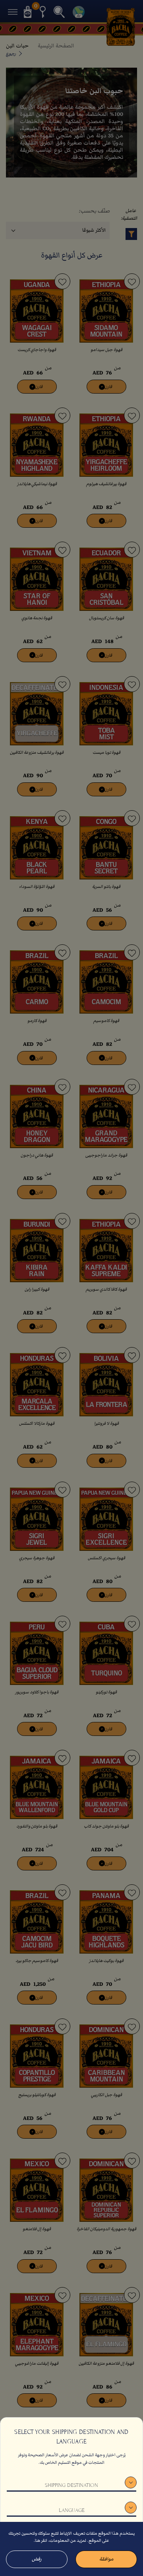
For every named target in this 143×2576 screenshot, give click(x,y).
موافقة (106, 2559)
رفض (37, 2559)
